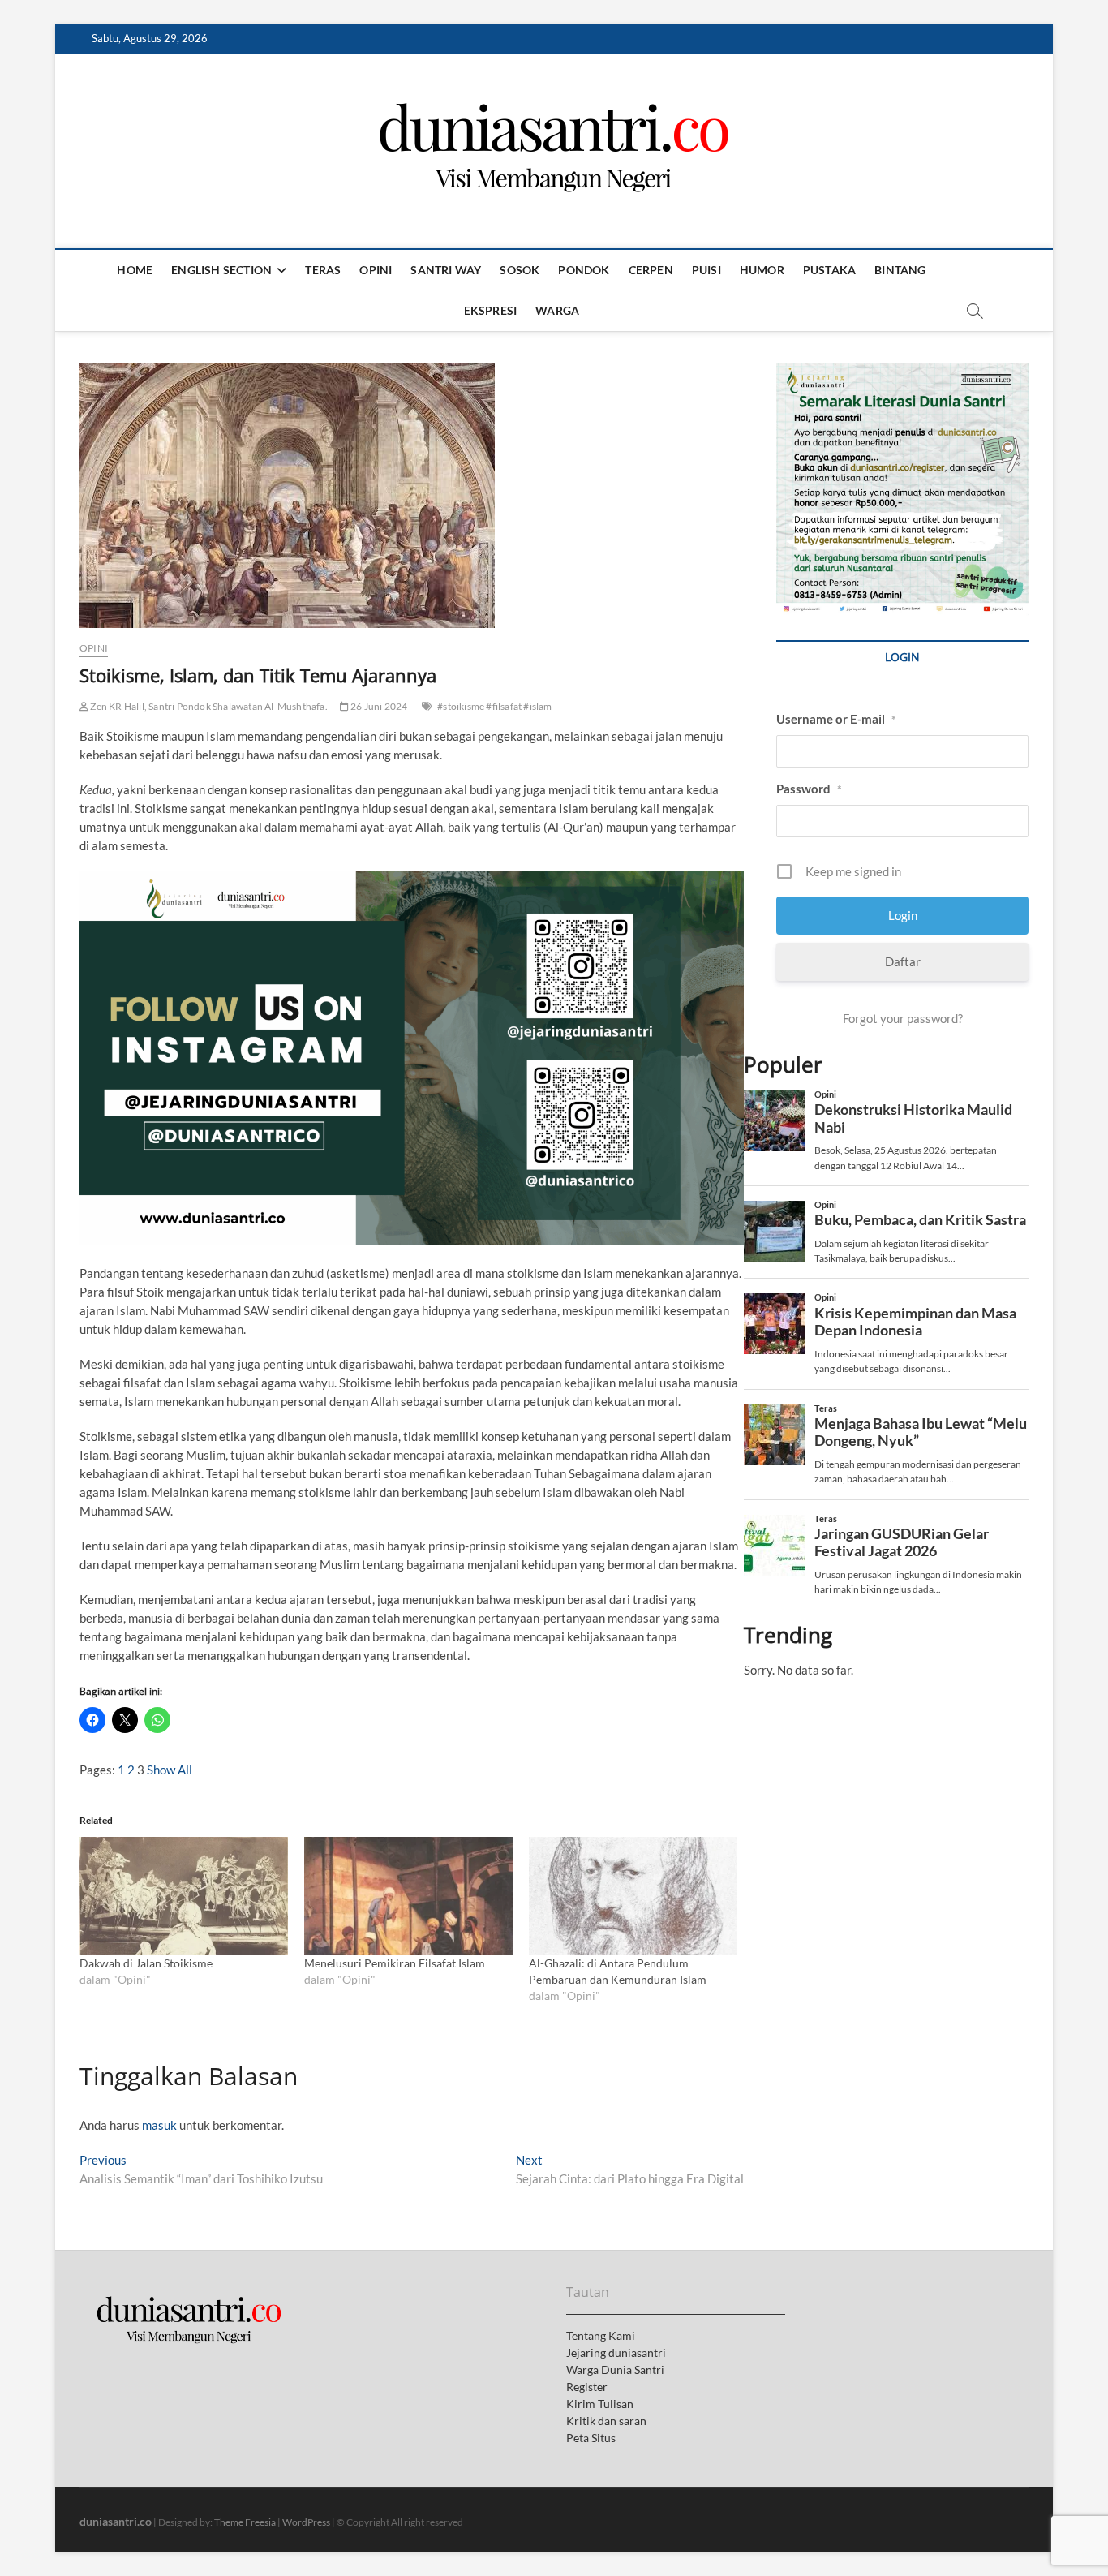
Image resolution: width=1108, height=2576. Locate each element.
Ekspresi (491, 310)
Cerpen (651, 270)
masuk (159, 2125)
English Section (221, 270)
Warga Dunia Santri (615, 2370)
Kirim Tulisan (600, 2404)
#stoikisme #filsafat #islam (494, 706)
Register (587, 2387)
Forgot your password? (903, 1018)
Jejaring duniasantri (616, 2352)
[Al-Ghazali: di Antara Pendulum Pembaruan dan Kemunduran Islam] (633, 1897)
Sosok (520, 270)
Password (809, 789)
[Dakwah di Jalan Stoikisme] (184, 1897)
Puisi (706, 270)
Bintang (900, 270)
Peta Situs (591, 2438)
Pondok (584, 270)
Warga (557, 310)
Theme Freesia (245, 2522)
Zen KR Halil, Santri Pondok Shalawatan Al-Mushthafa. (208, 706)
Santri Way (446, 270)
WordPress (306, 2522)
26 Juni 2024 (378, 706)
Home (135, 270)
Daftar (903, 961)
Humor (762, 270)
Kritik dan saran (606, 2421)
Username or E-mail (836, 719)
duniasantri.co (116, 2521)
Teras (323, 270)
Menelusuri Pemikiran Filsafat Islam (395, 1963)
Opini (376, 270)
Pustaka (829, 270)
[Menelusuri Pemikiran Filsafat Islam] (408, 1897)
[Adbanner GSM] (902, 372)
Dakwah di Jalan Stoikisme (146, 1963)
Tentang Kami (601, 2335)
